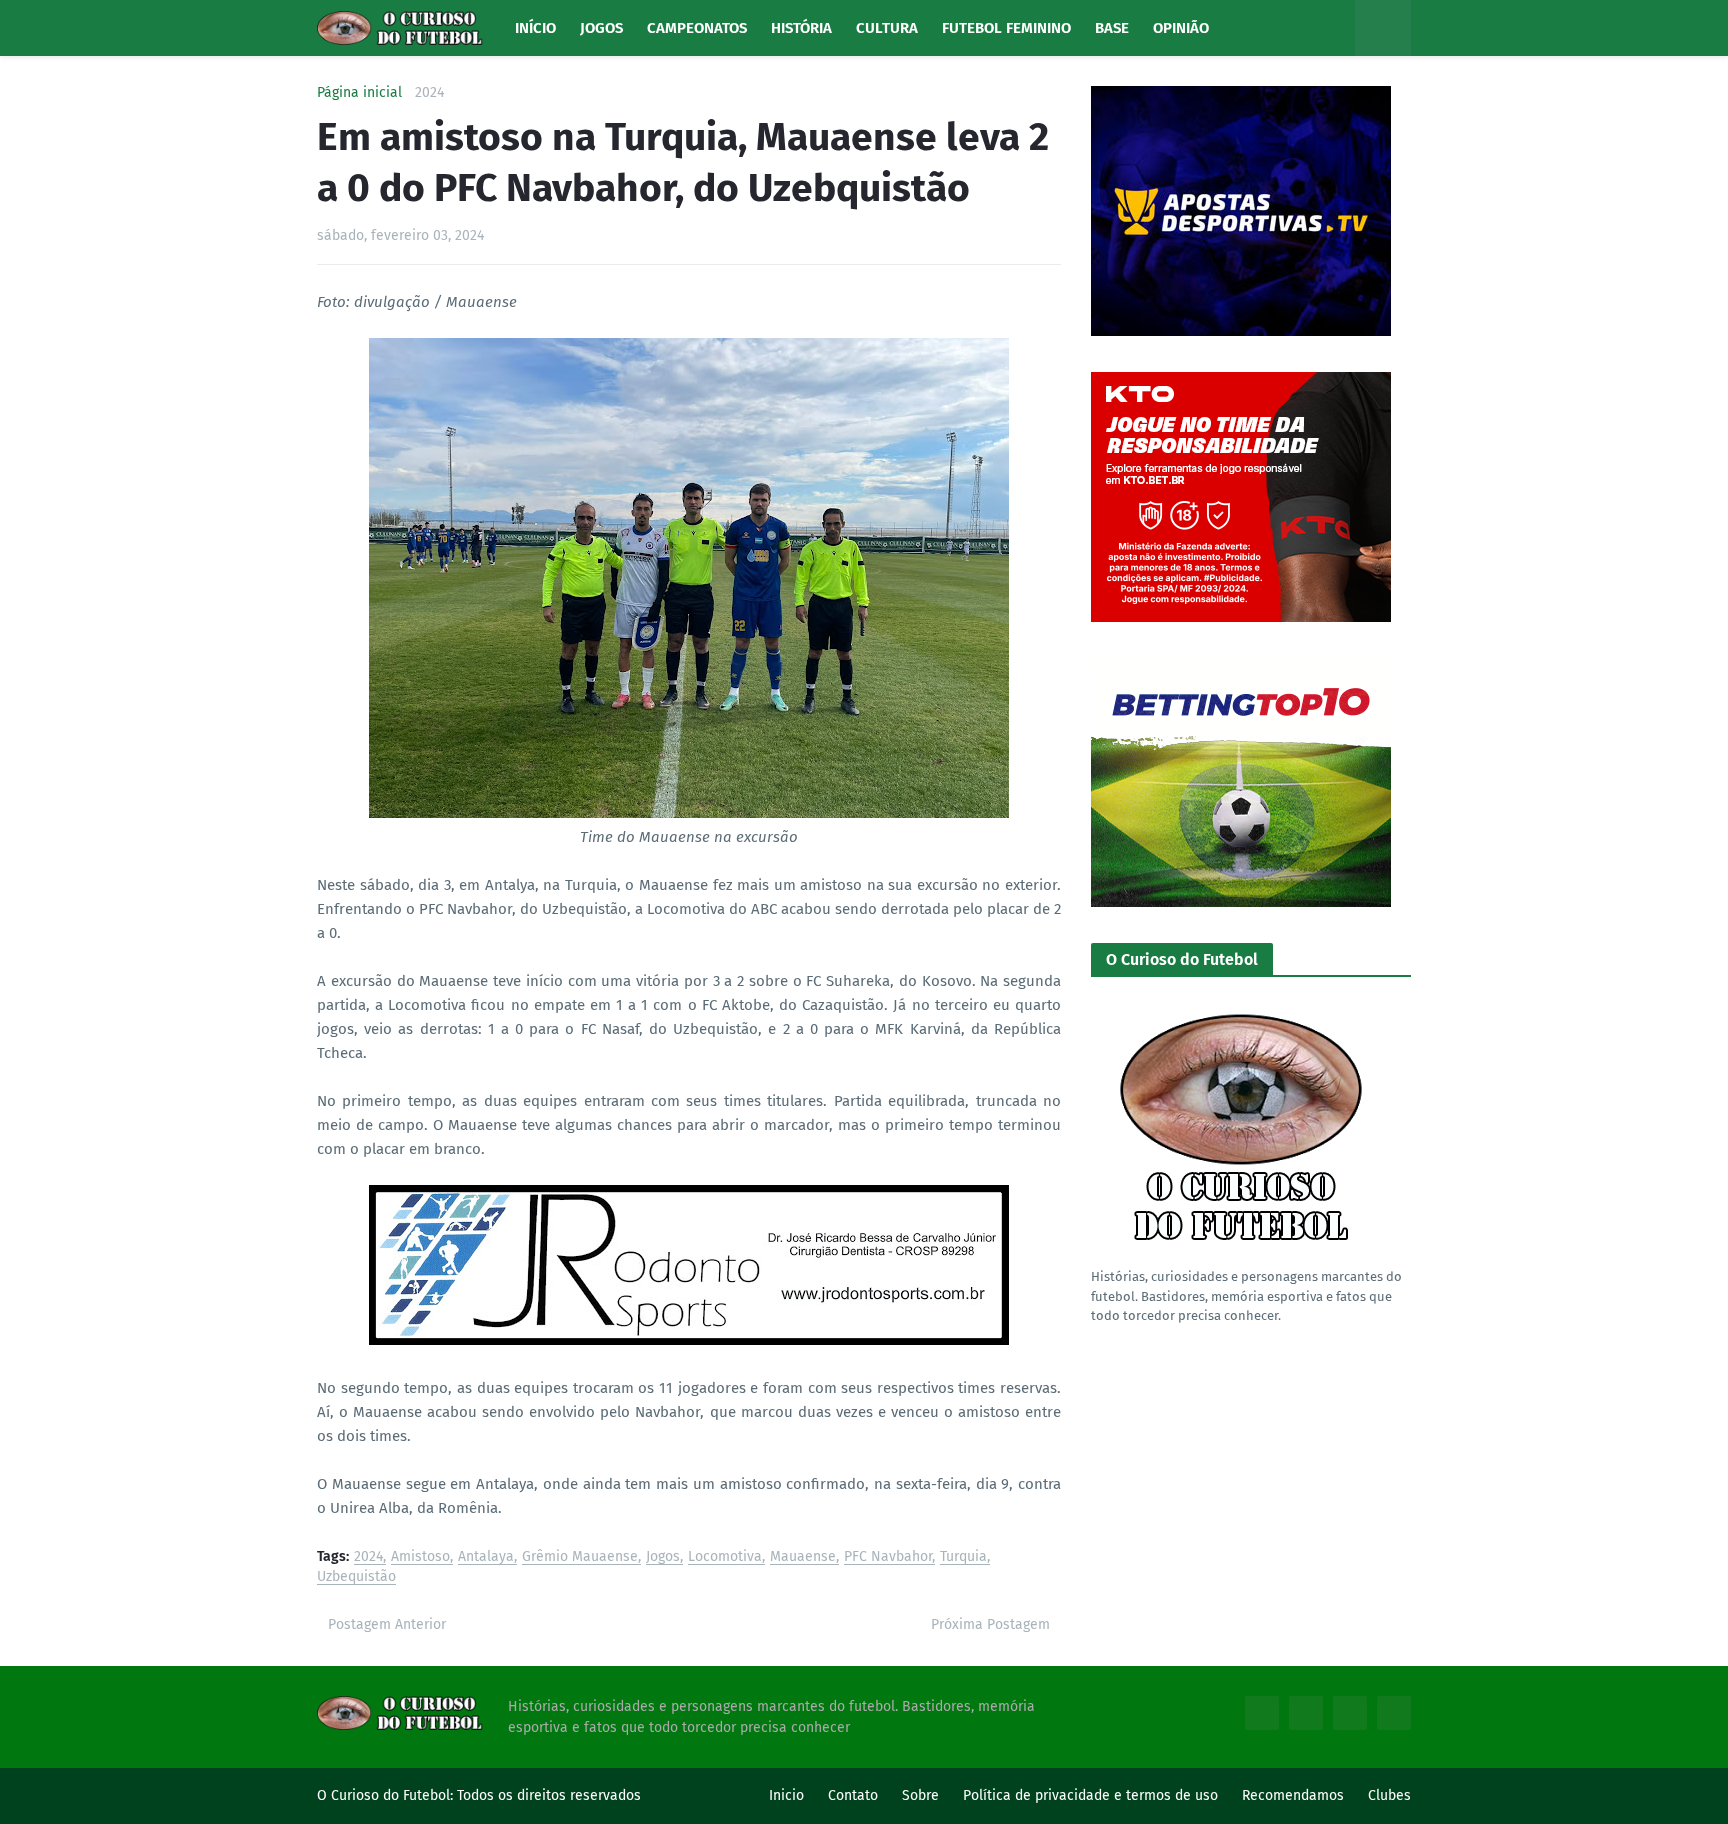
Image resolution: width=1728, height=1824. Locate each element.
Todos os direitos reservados (549, 1795)
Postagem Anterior (387, 1624)
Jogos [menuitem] (601, 28)
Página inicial (359, 93)
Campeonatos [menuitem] (697, 28)
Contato (853, 1795)
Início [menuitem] (535, 28)
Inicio (786, 1795)
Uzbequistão (356, 1577)
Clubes (1389, 1795)
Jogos (663, 1557)
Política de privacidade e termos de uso (1090, 1795)
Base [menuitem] (1112, 28)
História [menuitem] (801, 28)
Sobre (920, 1795)
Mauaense (803, 1557)
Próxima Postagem (990, 1624)
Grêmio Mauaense (580, 1557)
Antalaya (486, 1557)
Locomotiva (725, 1557)
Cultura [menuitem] (887, 28)
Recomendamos (1293, 1795)
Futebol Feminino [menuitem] (1006, 28)
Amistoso (420, 1557)
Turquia (963, 1557)
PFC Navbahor (888, 1557)
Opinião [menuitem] (1181, 28)
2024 (429, 93)
